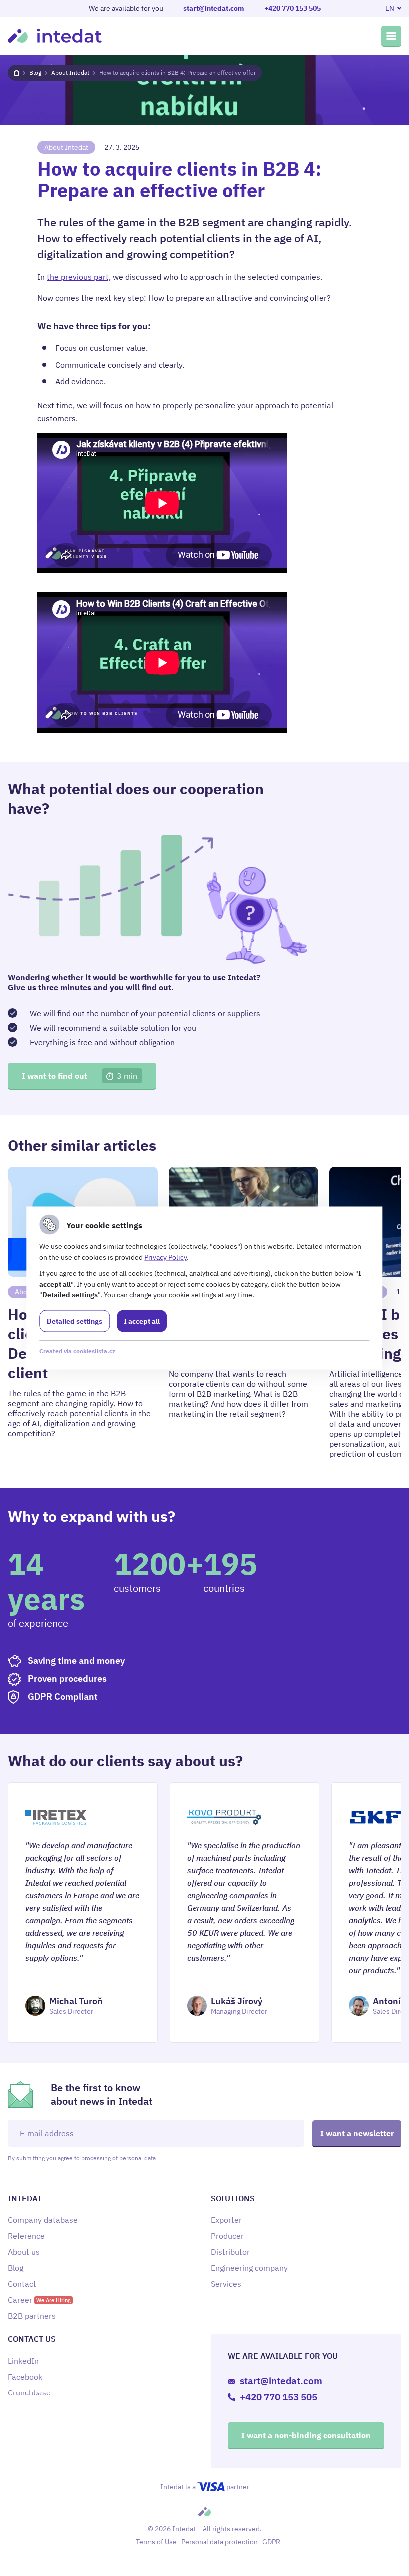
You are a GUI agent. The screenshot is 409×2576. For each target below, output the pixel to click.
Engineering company (249, 2268)
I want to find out (80, 1076)
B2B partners (32, 2316)
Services (226, 2284)
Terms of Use (156, 2542)
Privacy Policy (165, 1257)
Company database (43, 2220)
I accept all (142, 1321)
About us (24, 2252)
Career (39, 2300)
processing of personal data (118, 2158)
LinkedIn (23, 2361)
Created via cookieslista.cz (77, 1351)
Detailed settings (75, 1321)
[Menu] (391, 36)
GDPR (271, 2542)
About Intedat (70, 73)
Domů (17, 73)
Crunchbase (29, 2392)
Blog (35, 73)
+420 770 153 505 (293, 8)
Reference (26, 2236)
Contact (22, 2284)
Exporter (226, 2220)
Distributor (230, 2252)
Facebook (25, 2377)
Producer (227, 2236)
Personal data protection (219, 2542)
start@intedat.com (214, 8)
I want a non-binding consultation (306, 2435)
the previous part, (79, 277)
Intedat (55, 36)
